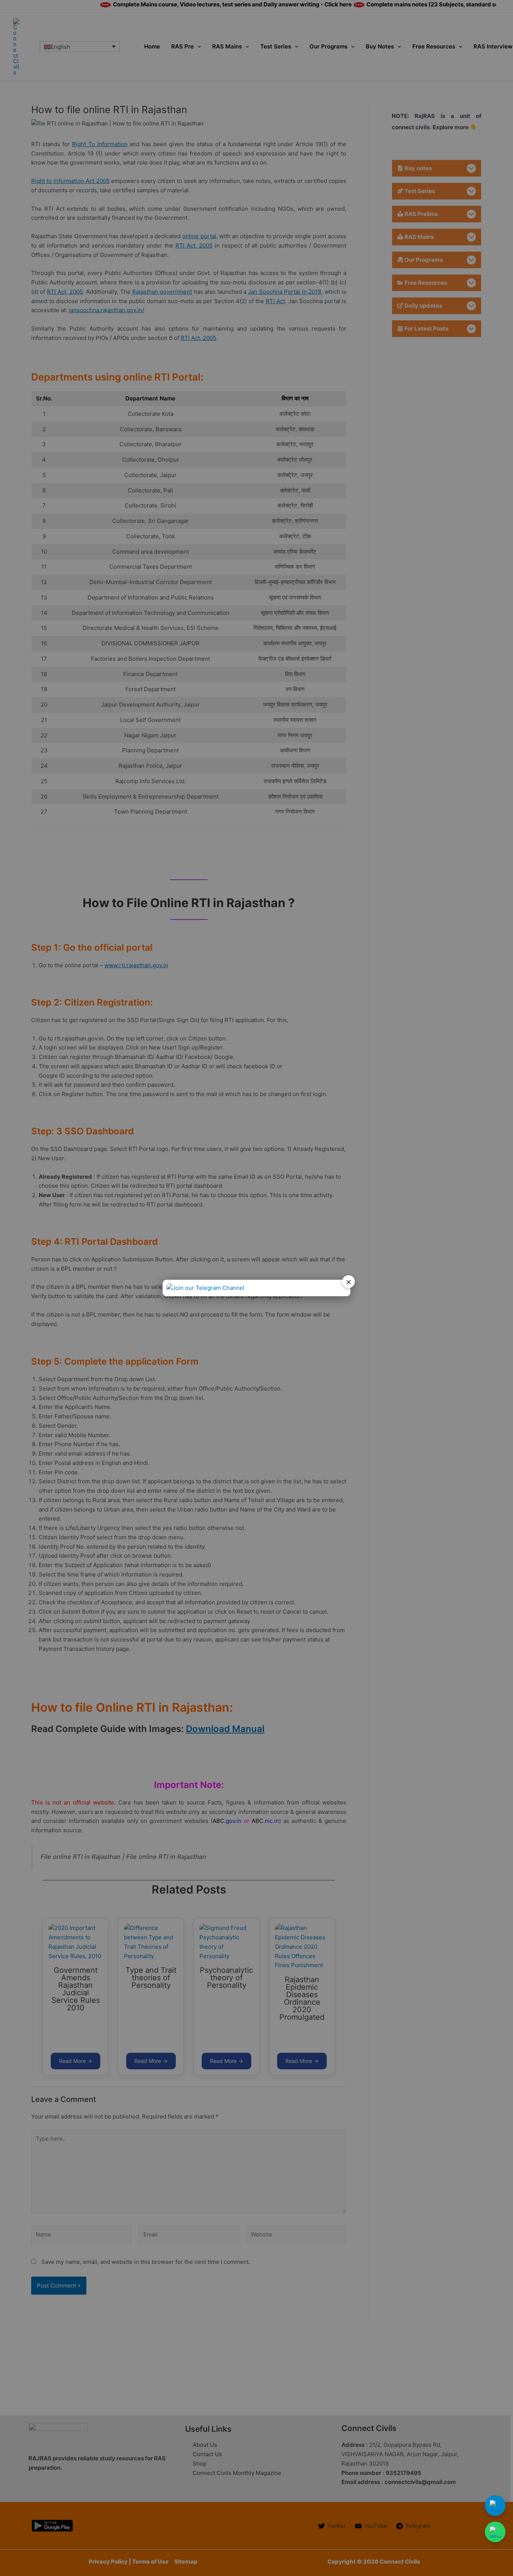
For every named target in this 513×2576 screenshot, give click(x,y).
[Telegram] (495, 2506)
